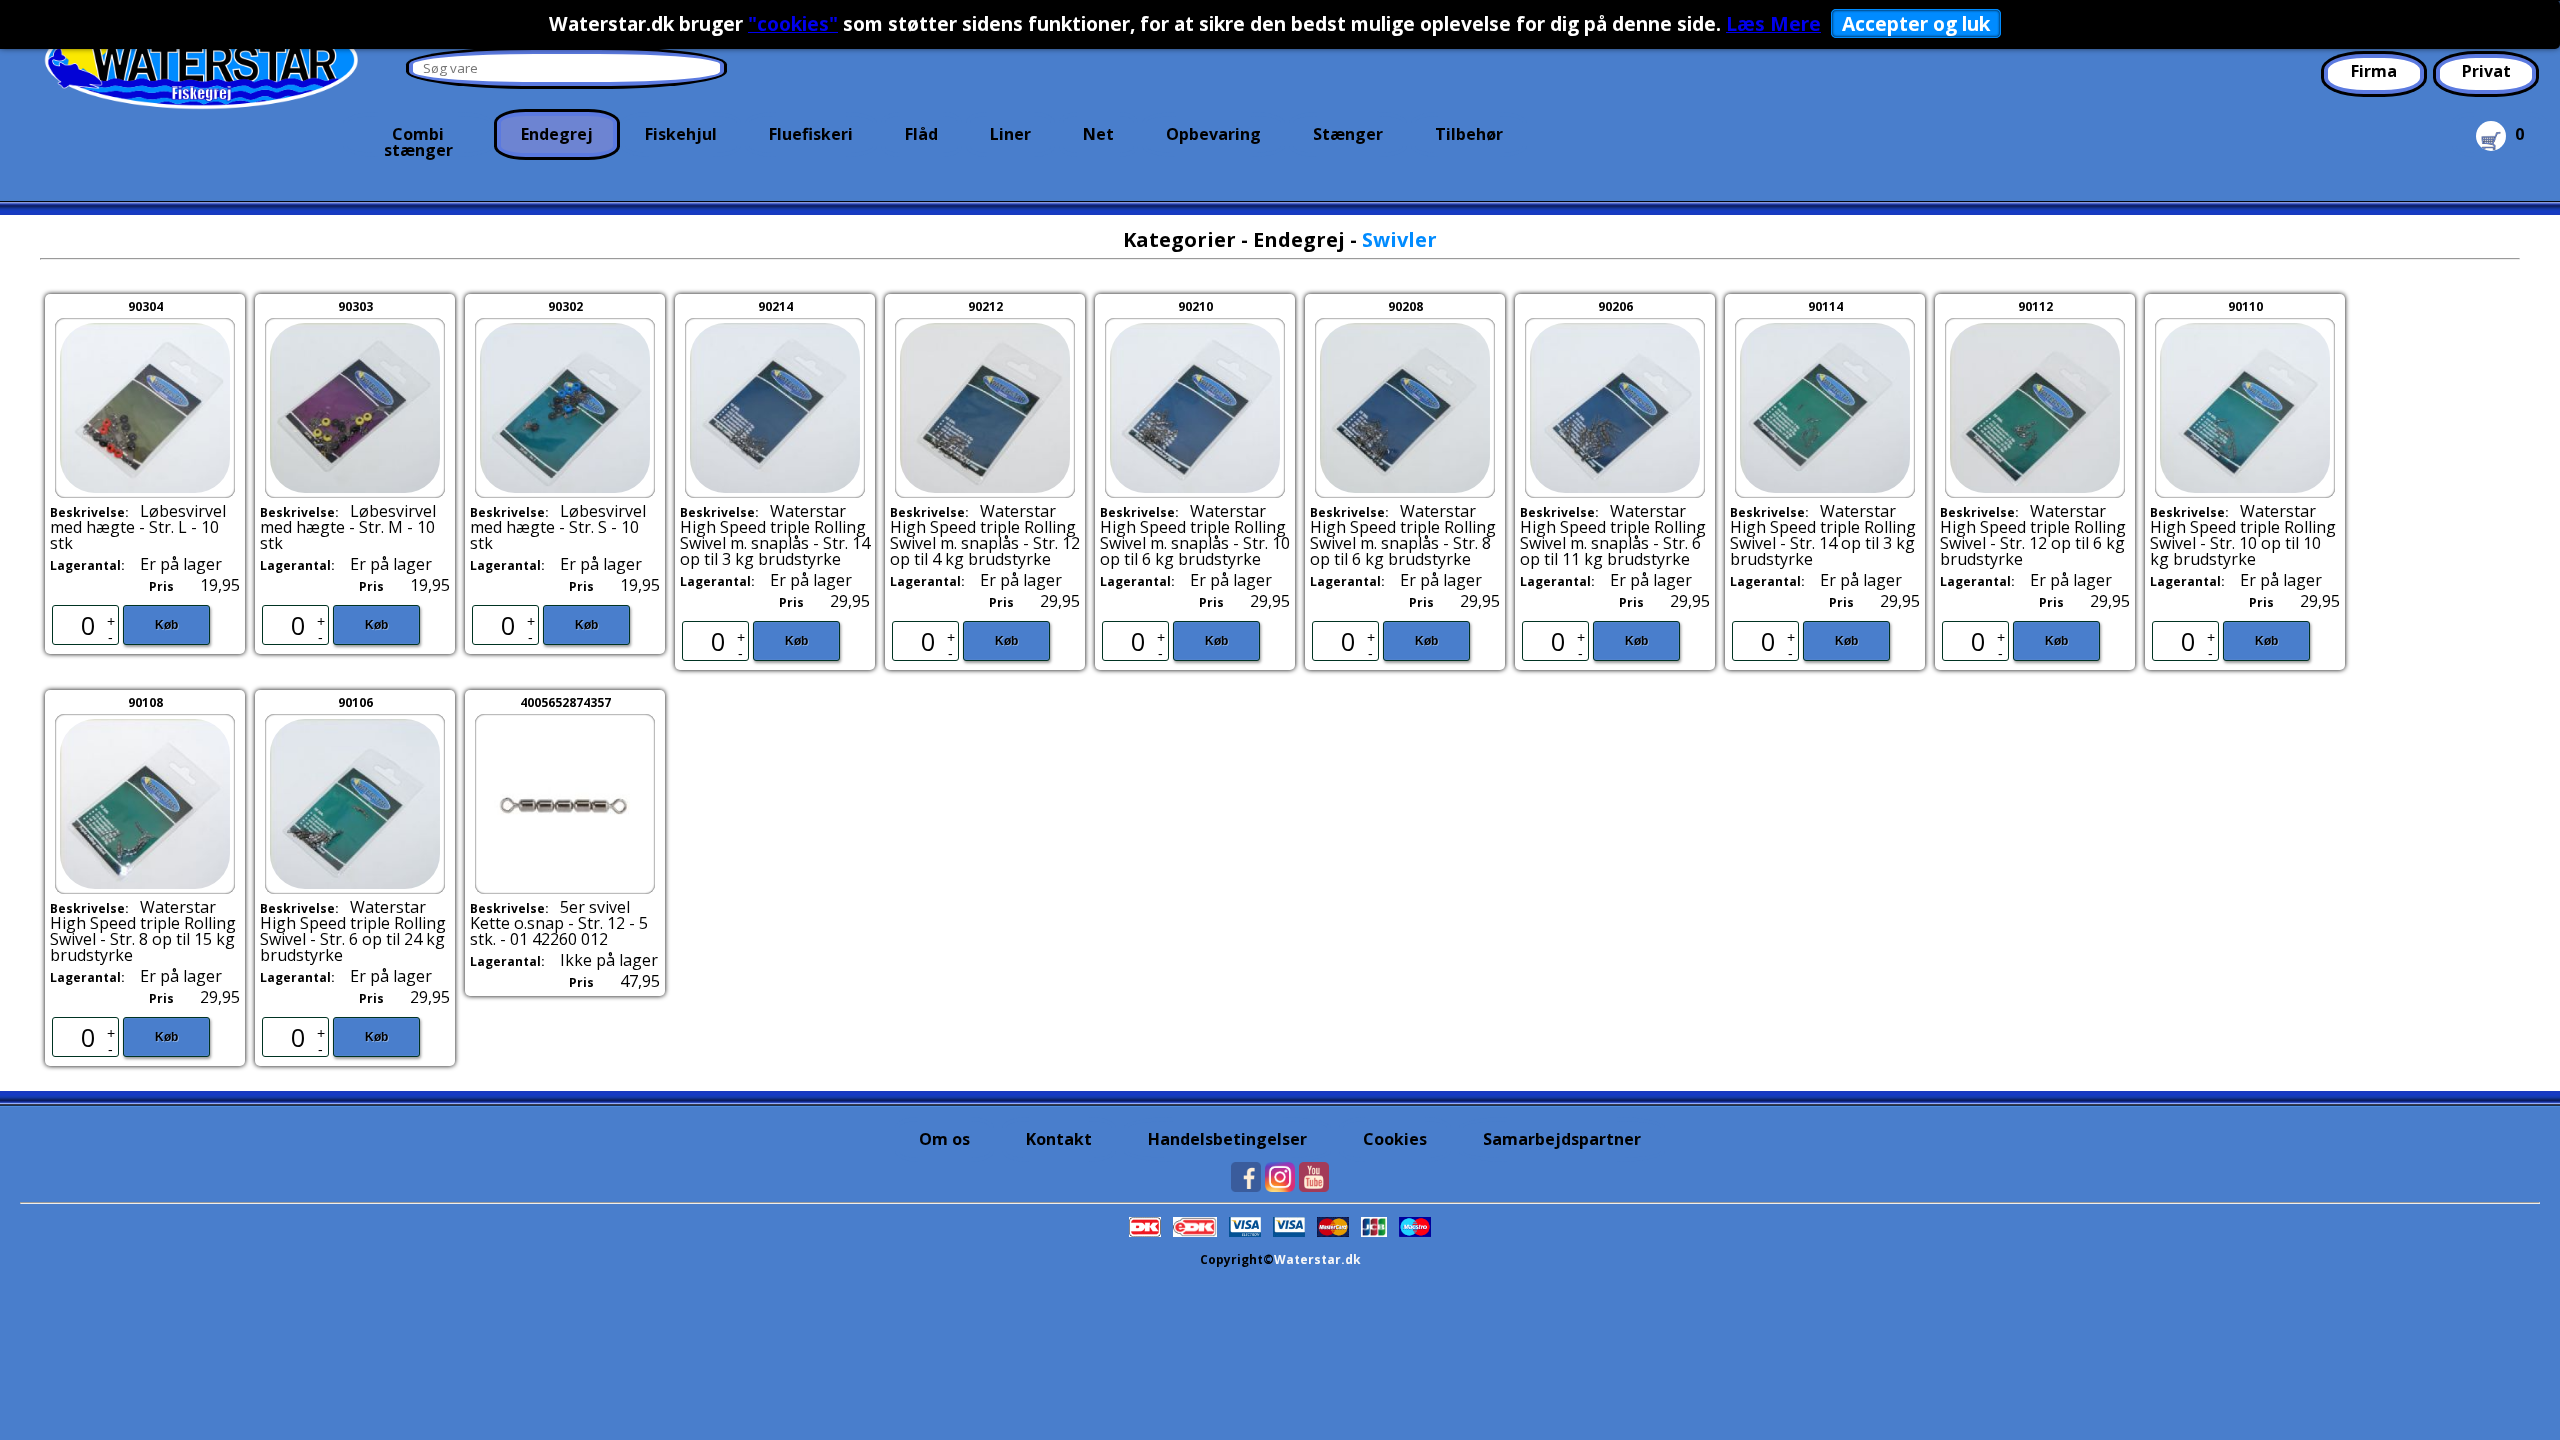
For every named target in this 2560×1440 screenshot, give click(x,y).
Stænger (1348, 134)
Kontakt (1059, 1139)
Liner (1010, 134)
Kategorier (1179, 239)
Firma (2374, 71)
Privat (2486, 71)
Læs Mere (1773, 23)
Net (1098, 134)
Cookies (1395, 1139)
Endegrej (557, 134)
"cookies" (793, 23)
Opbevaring (1213, 134)
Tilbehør (1469, 134)
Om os (944, 1139)
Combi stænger (418, 140)
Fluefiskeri (811, 134)
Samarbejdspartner (1562, 1139)
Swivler (1399, 239)
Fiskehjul (681, 134)
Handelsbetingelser (1227, 1139)
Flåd (921, 134)
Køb (166, 625)
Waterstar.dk (1317, 1259)
